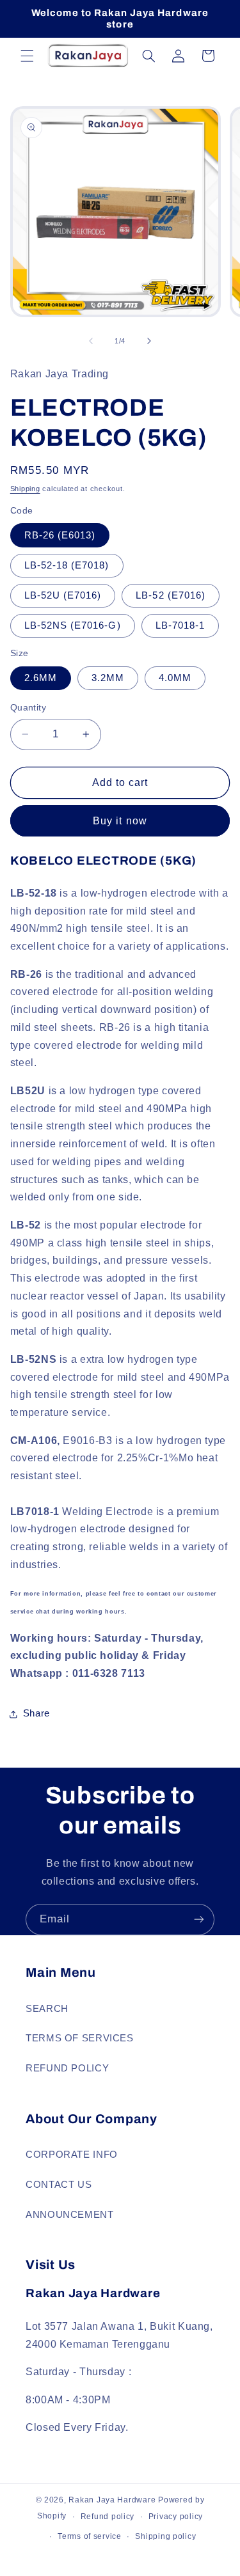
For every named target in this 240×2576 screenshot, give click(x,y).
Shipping (25, 489)
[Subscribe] (199, 1920)
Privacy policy (176, 2517)
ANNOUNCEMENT (70, 2215)
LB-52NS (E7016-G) (73, 625)
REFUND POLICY (67, 2068)
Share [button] (36, 1713)
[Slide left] (91, 342)
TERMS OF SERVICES (80, 2038)
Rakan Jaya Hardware (112, 2500)
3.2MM (108, 678)
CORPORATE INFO (72, 2155)
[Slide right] (149, 342)
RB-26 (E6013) (60, 535)
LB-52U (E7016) (63, 595)
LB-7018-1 (180, 625)
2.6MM (41, 678)
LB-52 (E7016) (171, 595)
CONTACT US (59, 2185)
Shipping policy (165, 2536)
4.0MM (175, 678)
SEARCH (47, 2009)
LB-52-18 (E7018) (67, 565)
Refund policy (108, 2517)
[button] (27, 56)
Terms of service (90, 2536)
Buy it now (120, 821)
